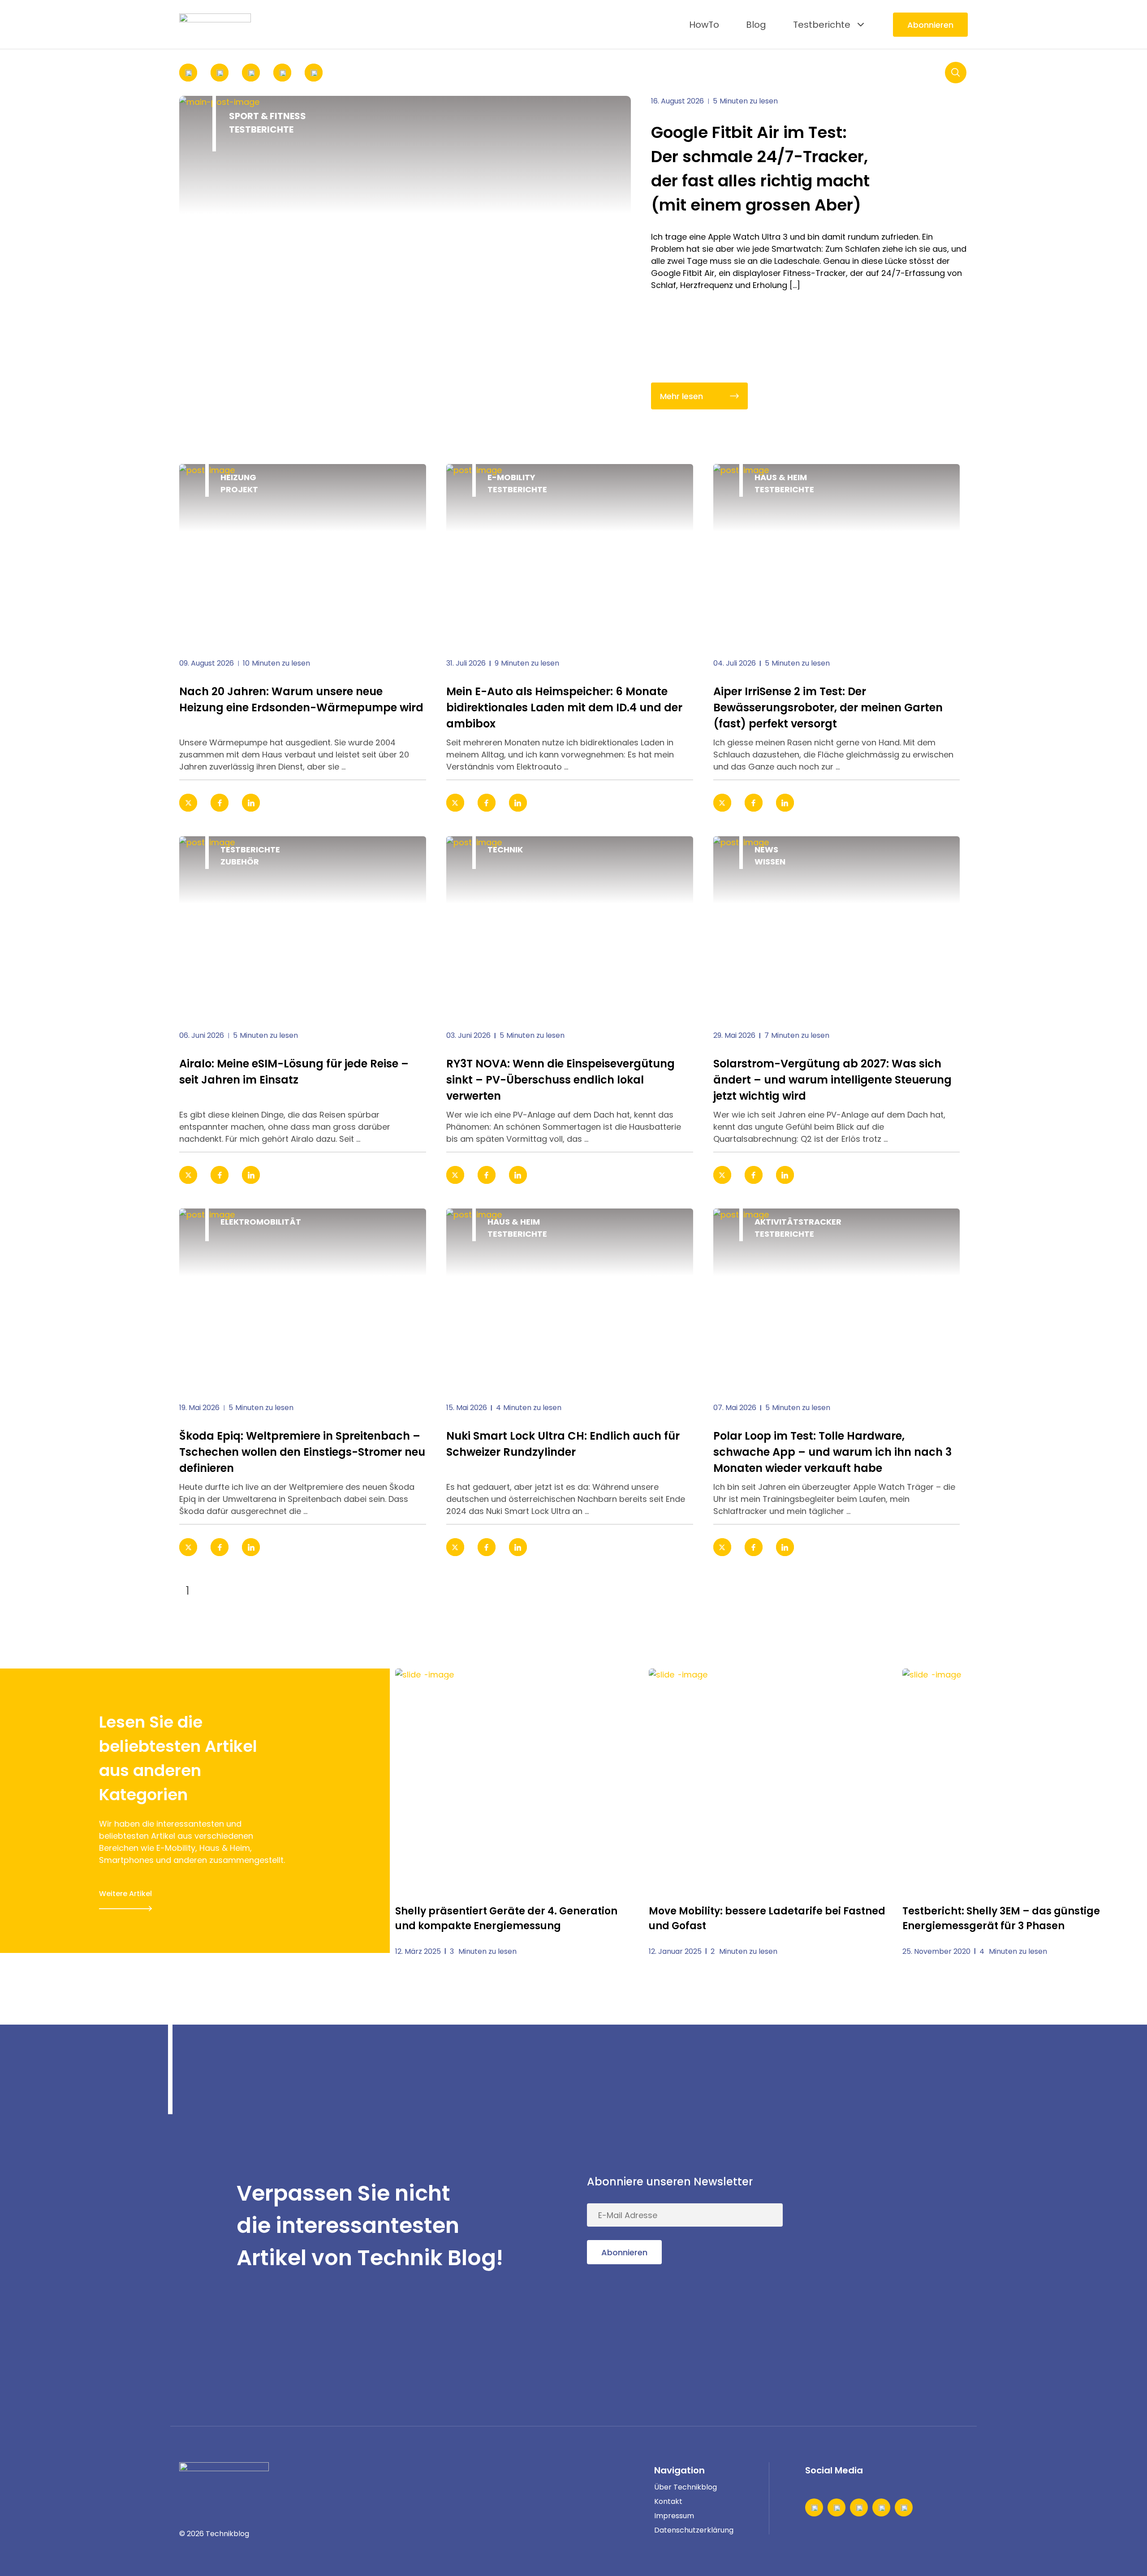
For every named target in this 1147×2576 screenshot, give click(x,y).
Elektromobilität (261, 1222)
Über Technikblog (686, 2487)
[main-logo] (215, 25)
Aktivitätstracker (798, 1222)
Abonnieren (930, 25)
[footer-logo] (224, 2476)
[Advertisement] (901, 2226)
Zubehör (240, 862)
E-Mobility (511, 477)
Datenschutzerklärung (694, 2530)
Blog (756, 25)
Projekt (239, 489)
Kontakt (668, 2501)
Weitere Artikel (125, 1894)
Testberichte (822, 25)
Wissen (770, 862)
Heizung (238, 477)
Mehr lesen (681, 396)
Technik (505, 849)
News (766, 849)
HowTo (704, 25)
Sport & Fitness (267, 116)
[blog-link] (303, 554)
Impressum (674, 2516)
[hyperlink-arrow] (407, 803)
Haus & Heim (781, 477)
